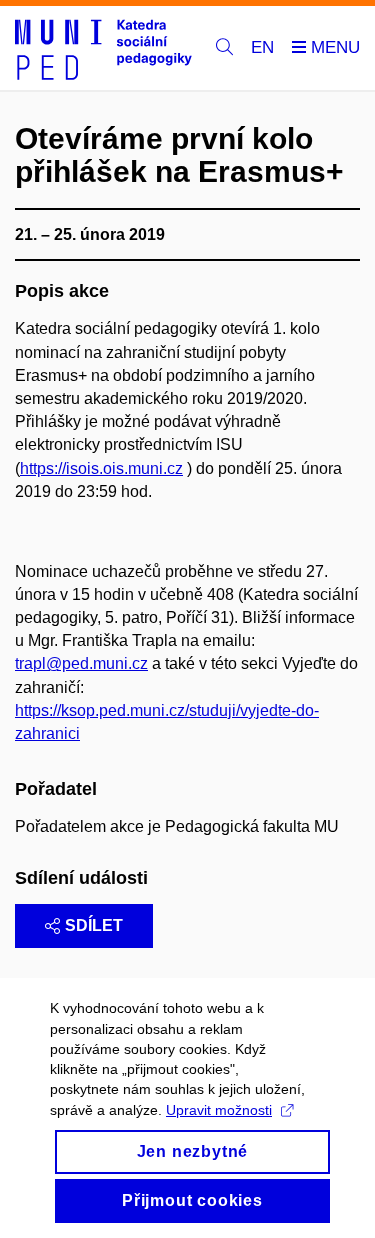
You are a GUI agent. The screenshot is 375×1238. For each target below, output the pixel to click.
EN (262, 47)
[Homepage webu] (103, 48)
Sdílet (94, 925)
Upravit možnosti (219, 1110)
